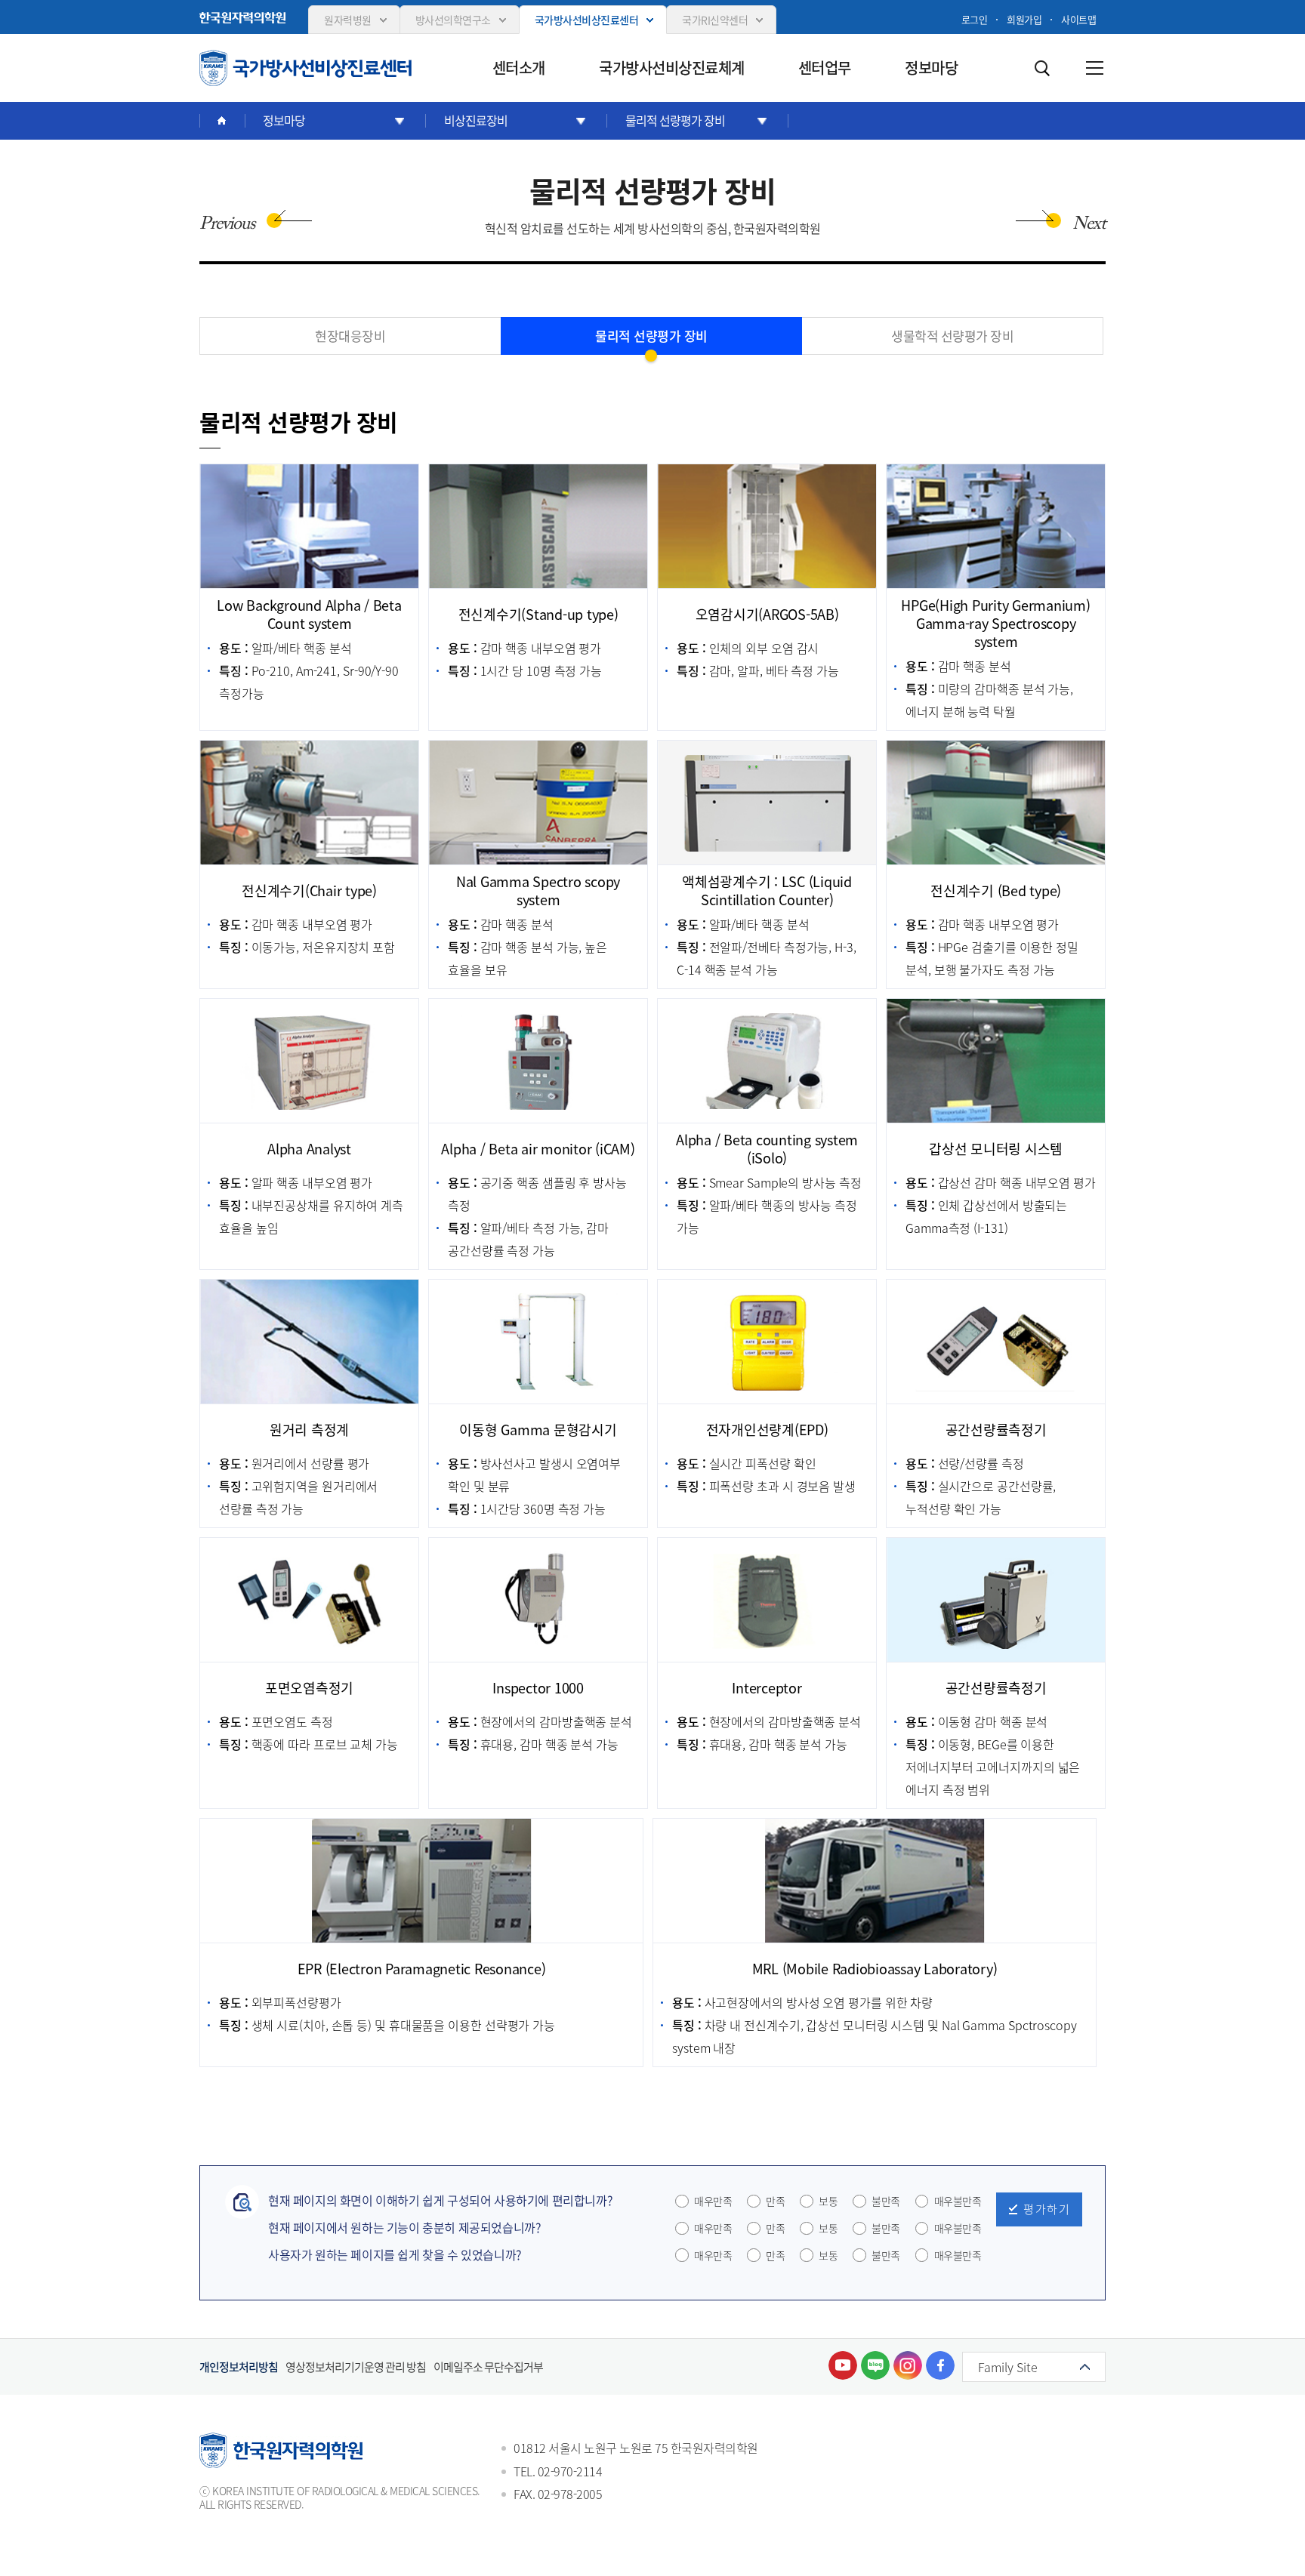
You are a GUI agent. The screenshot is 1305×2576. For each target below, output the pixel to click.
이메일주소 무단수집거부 (488, 2367)
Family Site (1008, 2367)
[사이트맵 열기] (1094, 68)
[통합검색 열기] (1041, 68)
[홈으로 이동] (222, 121)
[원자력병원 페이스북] (940, 2365)
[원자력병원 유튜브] (843, 2365)
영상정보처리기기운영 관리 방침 (356, 2367)
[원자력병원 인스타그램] (908, 2365)
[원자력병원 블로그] (875, 2365)
